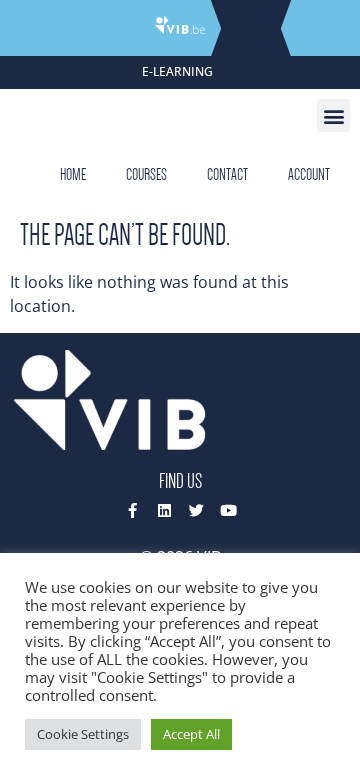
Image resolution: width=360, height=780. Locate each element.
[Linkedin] (164, 510)
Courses (146, 174)
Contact (227, 174)
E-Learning (177, 71)
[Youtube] (228, 510)
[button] (333, 115)
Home (73, 174)
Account (309, 174)
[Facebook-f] (132, 510)
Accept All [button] (191, 734)
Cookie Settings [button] (83, 734)
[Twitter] (196, 510)
